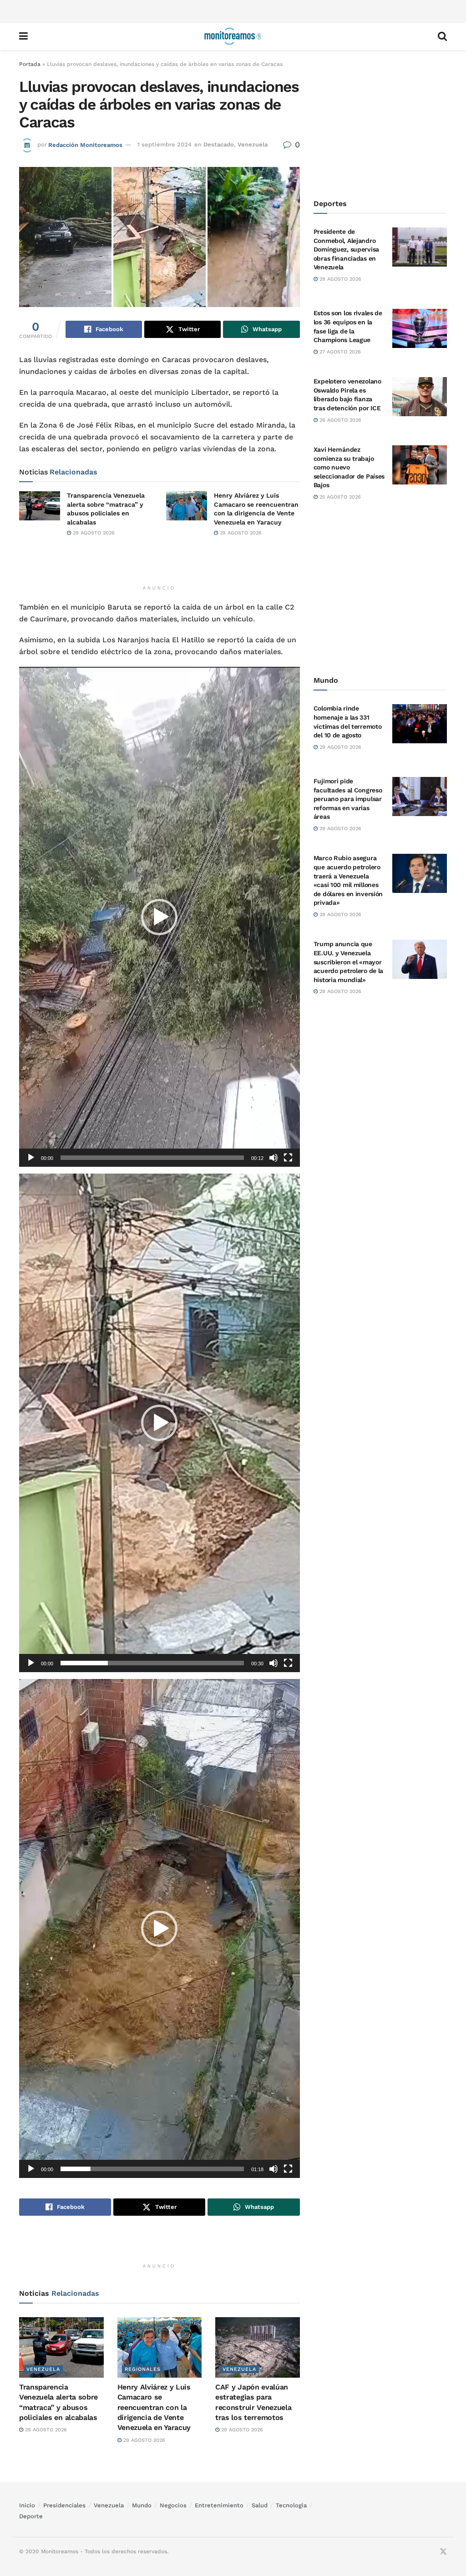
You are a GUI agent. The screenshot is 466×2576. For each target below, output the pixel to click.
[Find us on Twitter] (443, 2552)
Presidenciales (64, 2505)
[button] (159, 917)
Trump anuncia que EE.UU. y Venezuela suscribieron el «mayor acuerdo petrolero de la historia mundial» (349, 962)
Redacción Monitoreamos (85, 144)
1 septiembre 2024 (165, 144)
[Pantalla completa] (288, 1158)
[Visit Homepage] (233, 36)
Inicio (27, 2505)
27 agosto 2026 (339, 352)
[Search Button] (442, 36)
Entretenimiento (219, 2505)
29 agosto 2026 (93, 533)
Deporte (31, 2516)
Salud (260, 2505)
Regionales (143, 2369)
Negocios (173, 2505)
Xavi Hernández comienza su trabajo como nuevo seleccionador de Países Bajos (349, 467)
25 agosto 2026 (339, 497)
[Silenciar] (274, 1158)
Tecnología (291, 2505)
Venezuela (253, 144)
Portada (30, 64)
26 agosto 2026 (339, 420)
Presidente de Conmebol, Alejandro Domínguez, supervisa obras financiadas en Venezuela (346, 249)
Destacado (219, 144)
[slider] (152, 1158)
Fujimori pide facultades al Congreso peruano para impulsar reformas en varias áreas (348, 799)
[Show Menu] (23, 36)
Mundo (142, 2505)
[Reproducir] (31, 1158)
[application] (160, 917)
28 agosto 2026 (339, 915)
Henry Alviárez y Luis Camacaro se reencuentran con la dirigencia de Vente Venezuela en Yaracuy (154, 2407)
